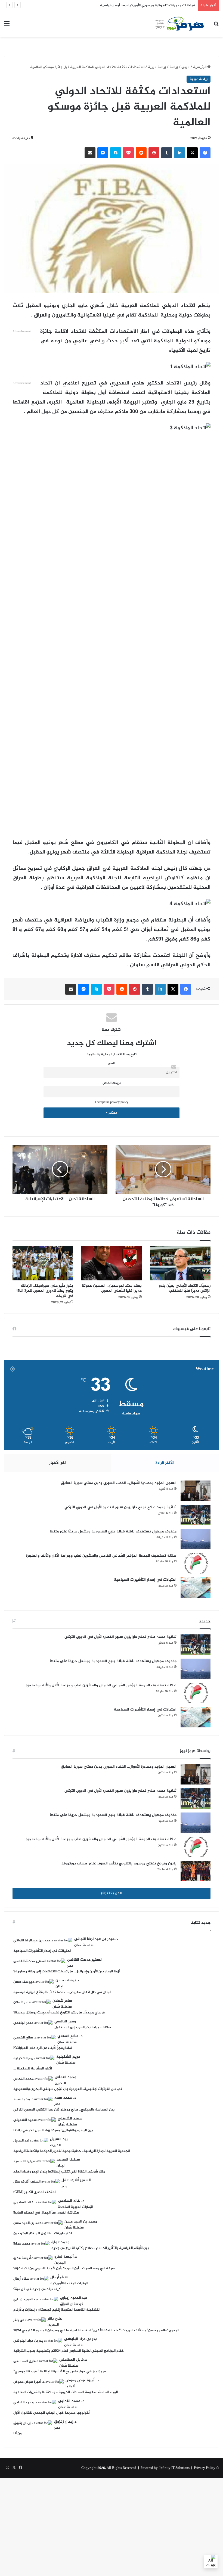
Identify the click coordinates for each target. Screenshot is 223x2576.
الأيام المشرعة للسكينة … (33, 2069)
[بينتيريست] (154, 153)
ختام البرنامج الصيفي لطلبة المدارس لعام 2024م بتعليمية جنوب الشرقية (69, 2351)
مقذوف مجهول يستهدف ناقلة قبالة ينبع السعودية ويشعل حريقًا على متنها (113, 1531)
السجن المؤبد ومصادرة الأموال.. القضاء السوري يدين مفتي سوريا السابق (119, 1483)
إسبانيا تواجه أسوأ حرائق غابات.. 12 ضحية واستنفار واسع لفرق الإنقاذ (144, 5)
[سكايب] (116, 153)
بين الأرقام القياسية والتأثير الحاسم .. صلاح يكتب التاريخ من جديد (100, 2248)
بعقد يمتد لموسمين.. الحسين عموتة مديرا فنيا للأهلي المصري (112, 1288)
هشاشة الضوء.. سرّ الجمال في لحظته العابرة (46, 2213)
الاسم (112, 1064)
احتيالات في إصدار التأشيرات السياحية (145, 1580)
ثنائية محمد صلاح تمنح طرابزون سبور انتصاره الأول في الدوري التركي (120, 1507)
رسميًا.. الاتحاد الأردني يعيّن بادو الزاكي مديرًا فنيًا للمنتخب (185, 1288)
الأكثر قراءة (165, 1463)
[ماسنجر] (103, 153)
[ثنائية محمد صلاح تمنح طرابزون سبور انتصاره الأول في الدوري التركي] (196, 1515)
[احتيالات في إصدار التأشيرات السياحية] (196, 1588)
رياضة (174, 67)
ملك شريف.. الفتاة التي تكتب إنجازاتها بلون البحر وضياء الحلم (59, 2172)
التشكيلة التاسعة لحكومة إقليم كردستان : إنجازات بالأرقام (57, 2310)
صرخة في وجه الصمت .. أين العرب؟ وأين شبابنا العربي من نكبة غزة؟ (64, 2268)
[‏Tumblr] (167, 153)
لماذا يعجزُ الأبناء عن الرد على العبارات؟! (43, 2048)
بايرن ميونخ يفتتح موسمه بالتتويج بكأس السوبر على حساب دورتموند (119, 1863)
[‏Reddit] (141, 153)
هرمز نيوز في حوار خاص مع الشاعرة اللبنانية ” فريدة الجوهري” (60, 2372)
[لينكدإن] (179, 153)
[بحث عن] (216, 26)
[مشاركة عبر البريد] (90, 153)
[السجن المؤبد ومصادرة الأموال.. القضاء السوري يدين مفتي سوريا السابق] (196, 1491)
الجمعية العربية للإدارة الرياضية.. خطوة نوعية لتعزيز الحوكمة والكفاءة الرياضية (72, 2151)
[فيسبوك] (205, 153)
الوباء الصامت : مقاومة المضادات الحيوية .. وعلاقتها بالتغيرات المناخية (66, 2392)
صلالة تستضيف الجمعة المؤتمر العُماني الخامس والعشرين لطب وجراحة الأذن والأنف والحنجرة (101, 1556)
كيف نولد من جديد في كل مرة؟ (37, 2289)
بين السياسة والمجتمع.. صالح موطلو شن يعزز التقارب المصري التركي (64, 2110)
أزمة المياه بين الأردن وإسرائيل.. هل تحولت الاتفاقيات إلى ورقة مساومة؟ (66, 1972)
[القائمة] (7, 26)
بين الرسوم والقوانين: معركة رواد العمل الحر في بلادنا (53, 2130)
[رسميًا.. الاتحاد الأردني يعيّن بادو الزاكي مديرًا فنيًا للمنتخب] (180, 1263)
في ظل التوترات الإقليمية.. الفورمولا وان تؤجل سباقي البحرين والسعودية (68, 2089)
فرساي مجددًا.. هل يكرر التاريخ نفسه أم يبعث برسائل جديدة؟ (59, 2013)
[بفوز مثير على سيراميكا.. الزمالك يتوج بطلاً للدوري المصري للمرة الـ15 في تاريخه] (43, 1263)
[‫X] (192, 153)
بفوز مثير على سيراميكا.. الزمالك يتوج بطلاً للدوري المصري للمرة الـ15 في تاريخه (45, 1291)
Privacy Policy (205, 2468)
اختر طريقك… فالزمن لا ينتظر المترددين (43, 2233)
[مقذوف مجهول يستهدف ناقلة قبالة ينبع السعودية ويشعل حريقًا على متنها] (196, 1539)
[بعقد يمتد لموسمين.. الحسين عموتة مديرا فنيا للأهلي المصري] (112, 1263)
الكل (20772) (112, 1893)
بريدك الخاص (112, 1083)
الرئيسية (200, 67)
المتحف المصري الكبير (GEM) (35, 2192)
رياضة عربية (157, 67)
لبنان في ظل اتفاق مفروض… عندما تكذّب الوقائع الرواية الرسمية (62, 1992)
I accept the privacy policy (112, 1102)
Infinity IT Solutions (174, 2468)
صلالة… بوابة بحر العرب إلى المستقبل (83, 2027)
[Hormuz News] (179, 24)
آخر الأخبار (58, 1463)
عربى (185, 67)
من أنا (18, 2434)
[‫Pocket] (128, 153)
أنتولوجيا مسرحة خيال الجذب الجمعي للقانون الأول (52, 2413)
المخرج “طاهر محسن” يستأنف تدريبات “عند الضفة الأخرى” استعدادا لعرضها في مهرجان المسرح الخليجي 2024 (96, 2330)
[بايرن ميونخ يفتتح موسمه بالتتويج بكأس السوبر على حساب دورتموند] (196, 1871)
